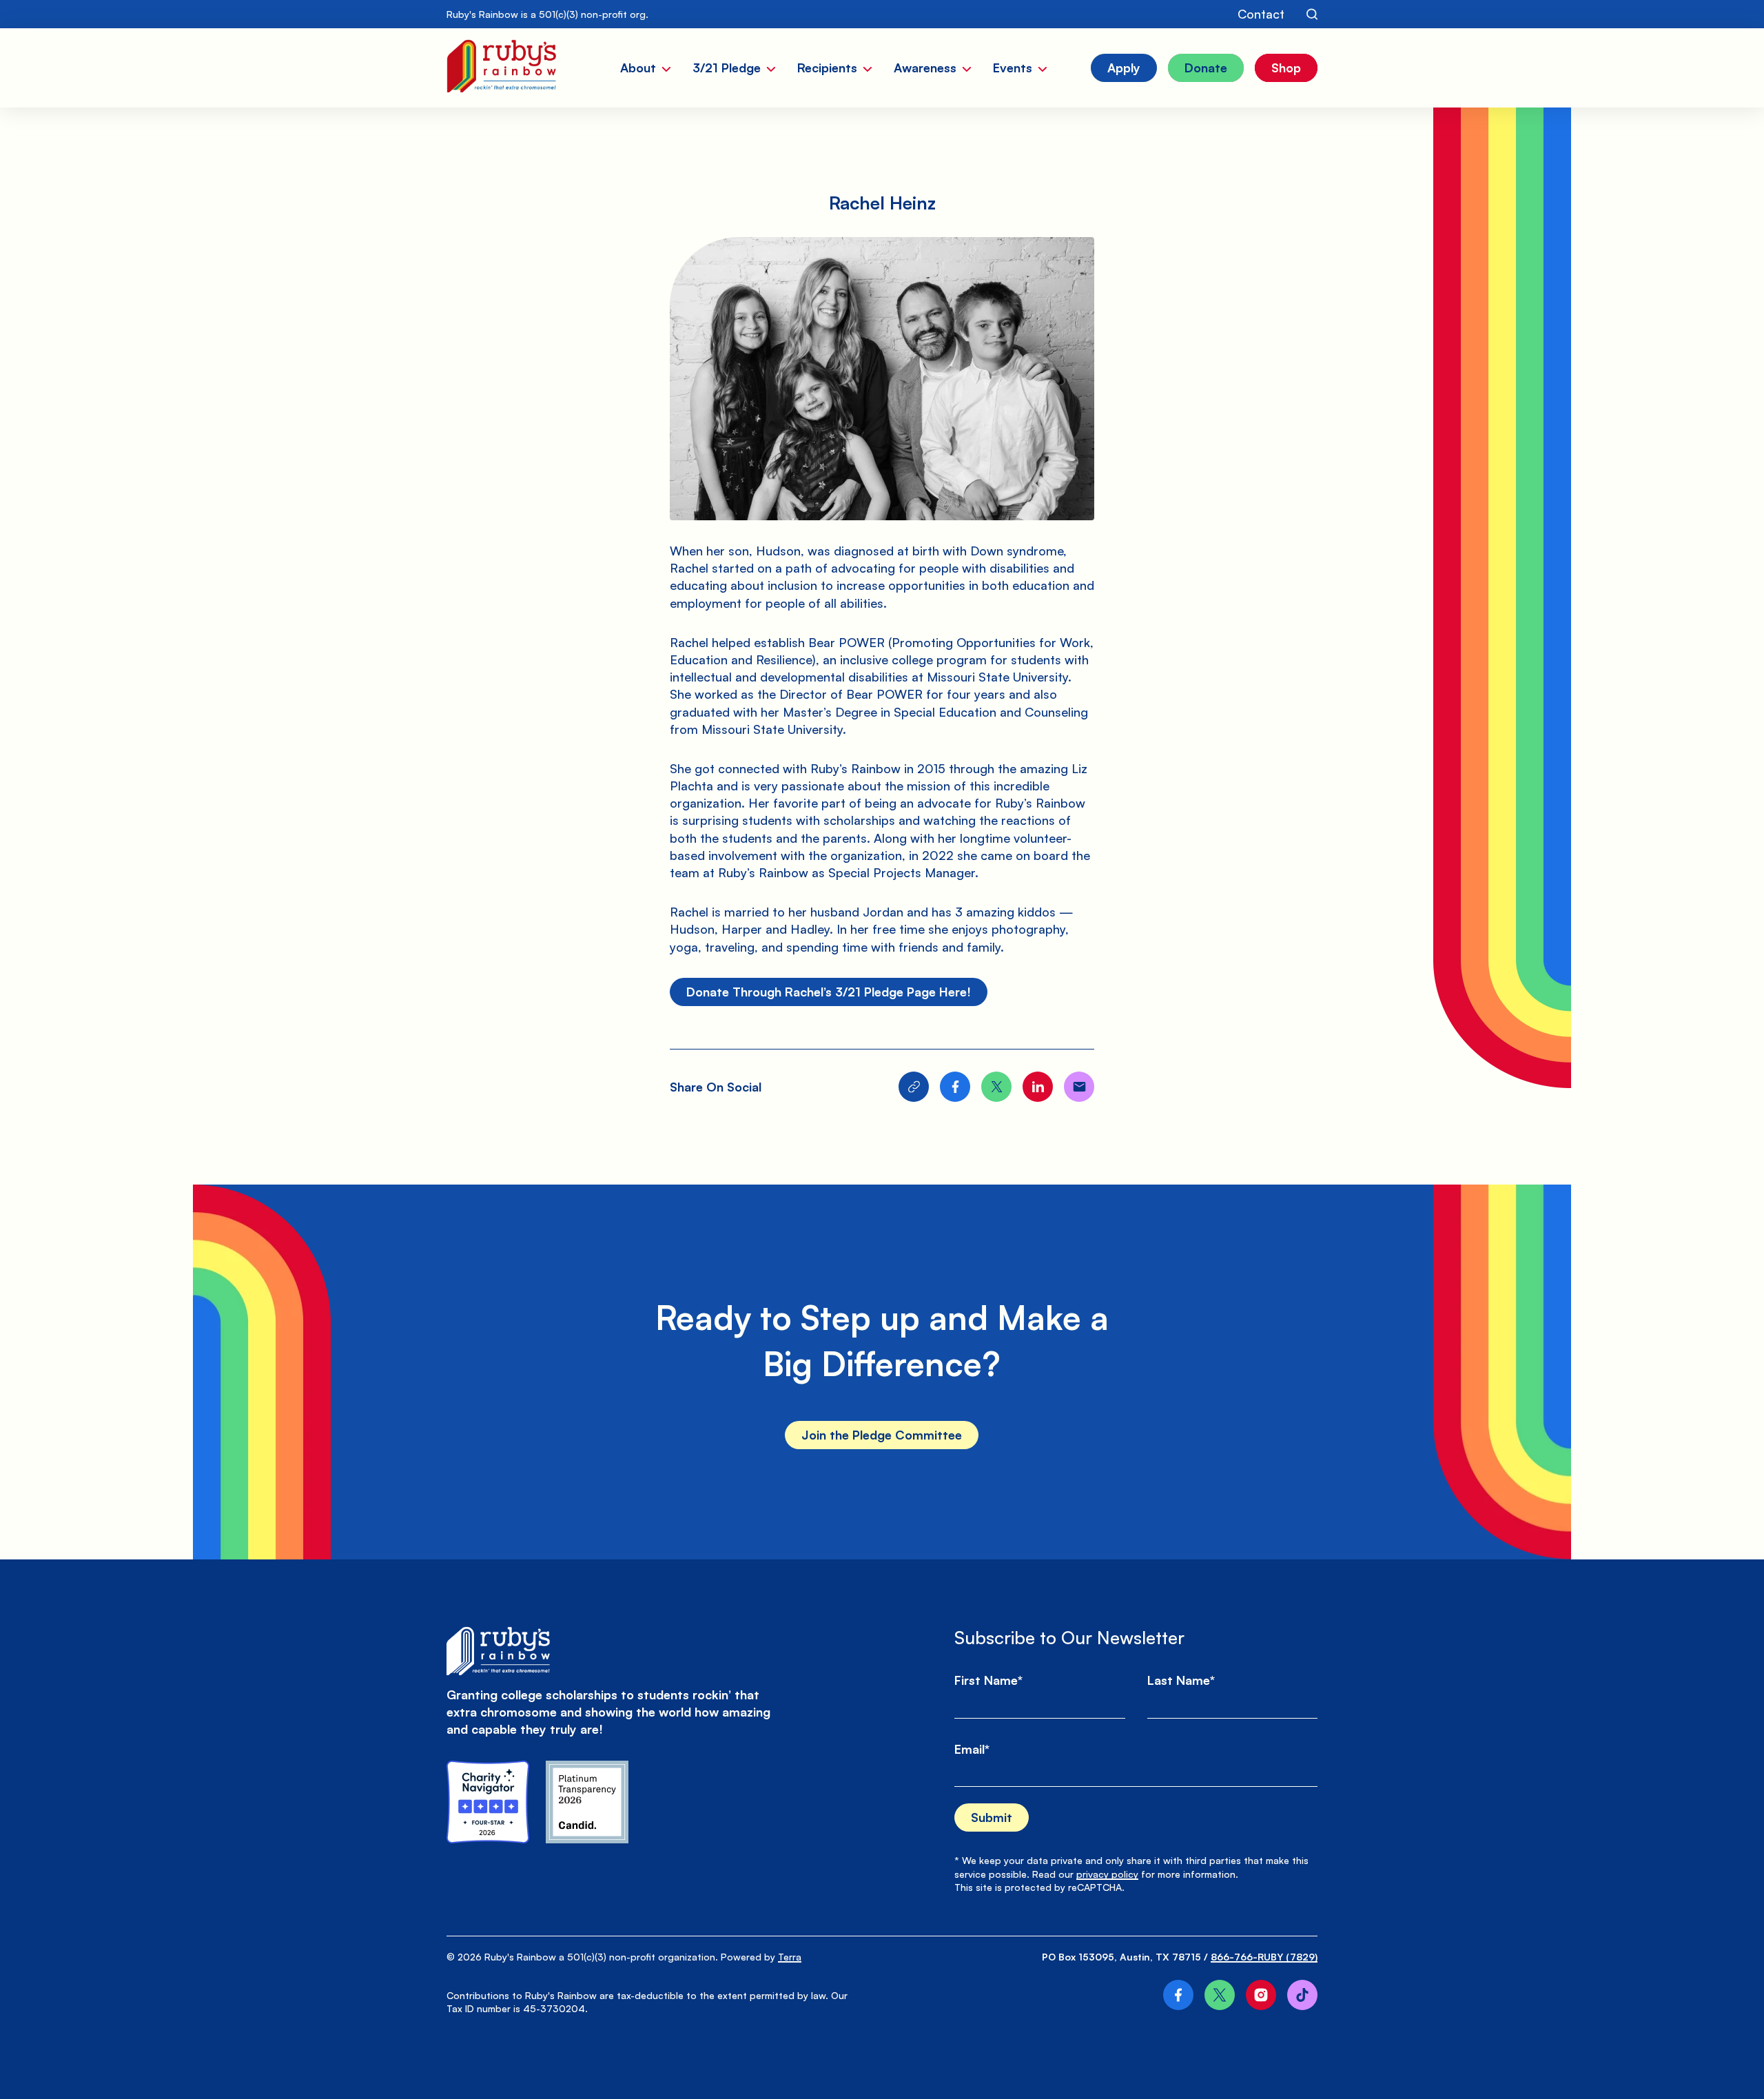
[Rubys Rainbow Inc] (587, 1802)
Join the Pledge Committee (882, 1435)
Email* (972, 1749)
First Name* (988, 1680)
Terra (790, 1957)
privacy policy (1107, 1874)
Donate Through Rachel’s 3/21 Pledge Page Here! (829, 992)
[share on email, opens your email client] (1079, 1087)
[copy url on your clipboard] (914, 1087)
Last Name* (1181, 1680)
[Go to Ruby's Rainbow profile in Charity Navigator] (488, 1802)
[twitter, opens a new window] (1220, 1995)
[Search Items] (1312, 14)
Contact (1261, 14)
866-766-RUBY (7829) (1264, 1957)
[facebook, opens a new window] (1178, 1995)
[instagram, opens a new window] (1261, 1995)
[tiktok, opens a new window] (1302, 1995)
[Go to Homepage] (501, 68)
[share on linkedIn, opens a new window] (1038, 1087)
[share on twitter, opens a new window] (996, 1087)
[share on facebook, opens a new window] (955, 1087)
